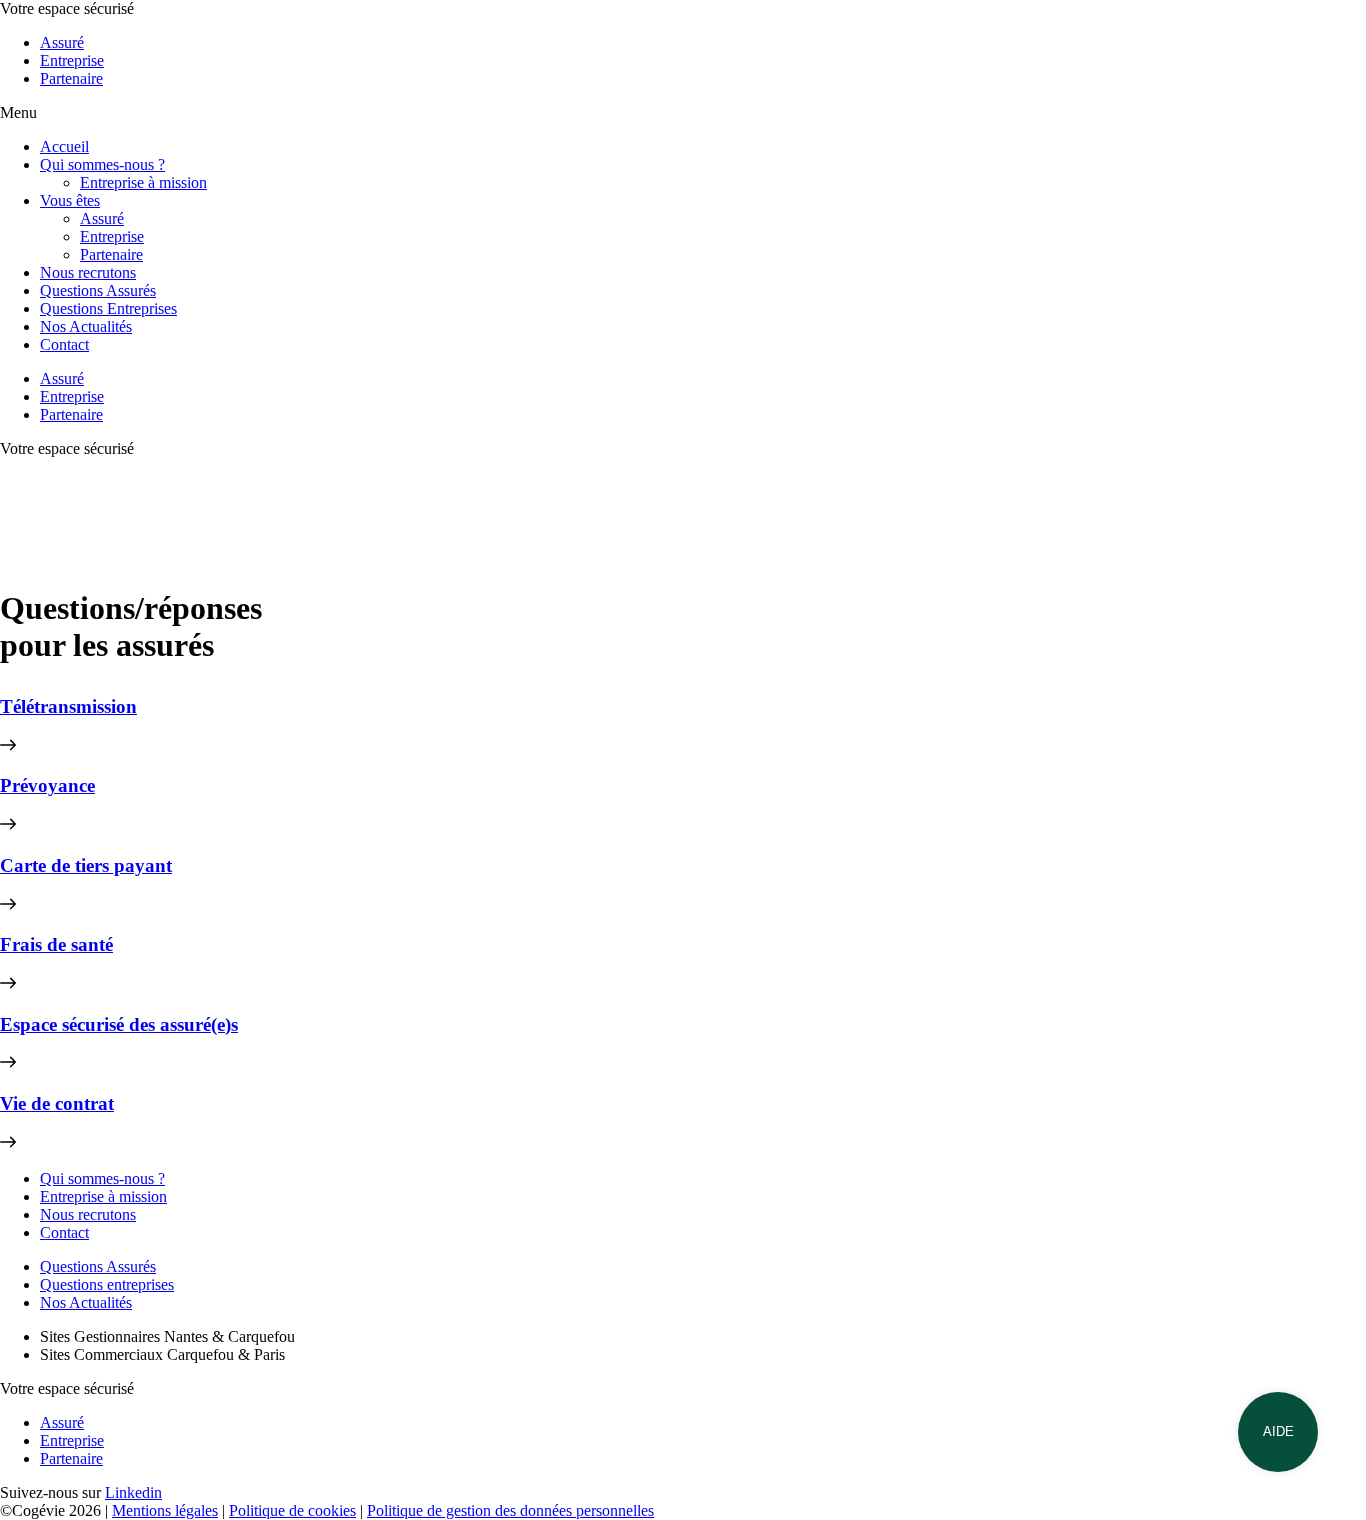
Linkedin (133, 1492)
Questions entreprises (107, 1284)
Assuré (62, 42)
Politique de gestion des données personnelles (510, 1510)
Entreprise (72, 60)
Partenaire (71, 78)
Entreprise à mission (143, 182)
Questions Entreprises (108, 308)
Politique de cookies (292, 1510)
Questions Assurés (98, 290)
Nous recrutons (88, 272)
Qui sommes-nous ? (102, 164)
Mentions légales (165, 1510)
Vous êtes (70, 200)
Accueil (64, 146)
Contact (64, 344)
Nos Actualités (86, 326)
